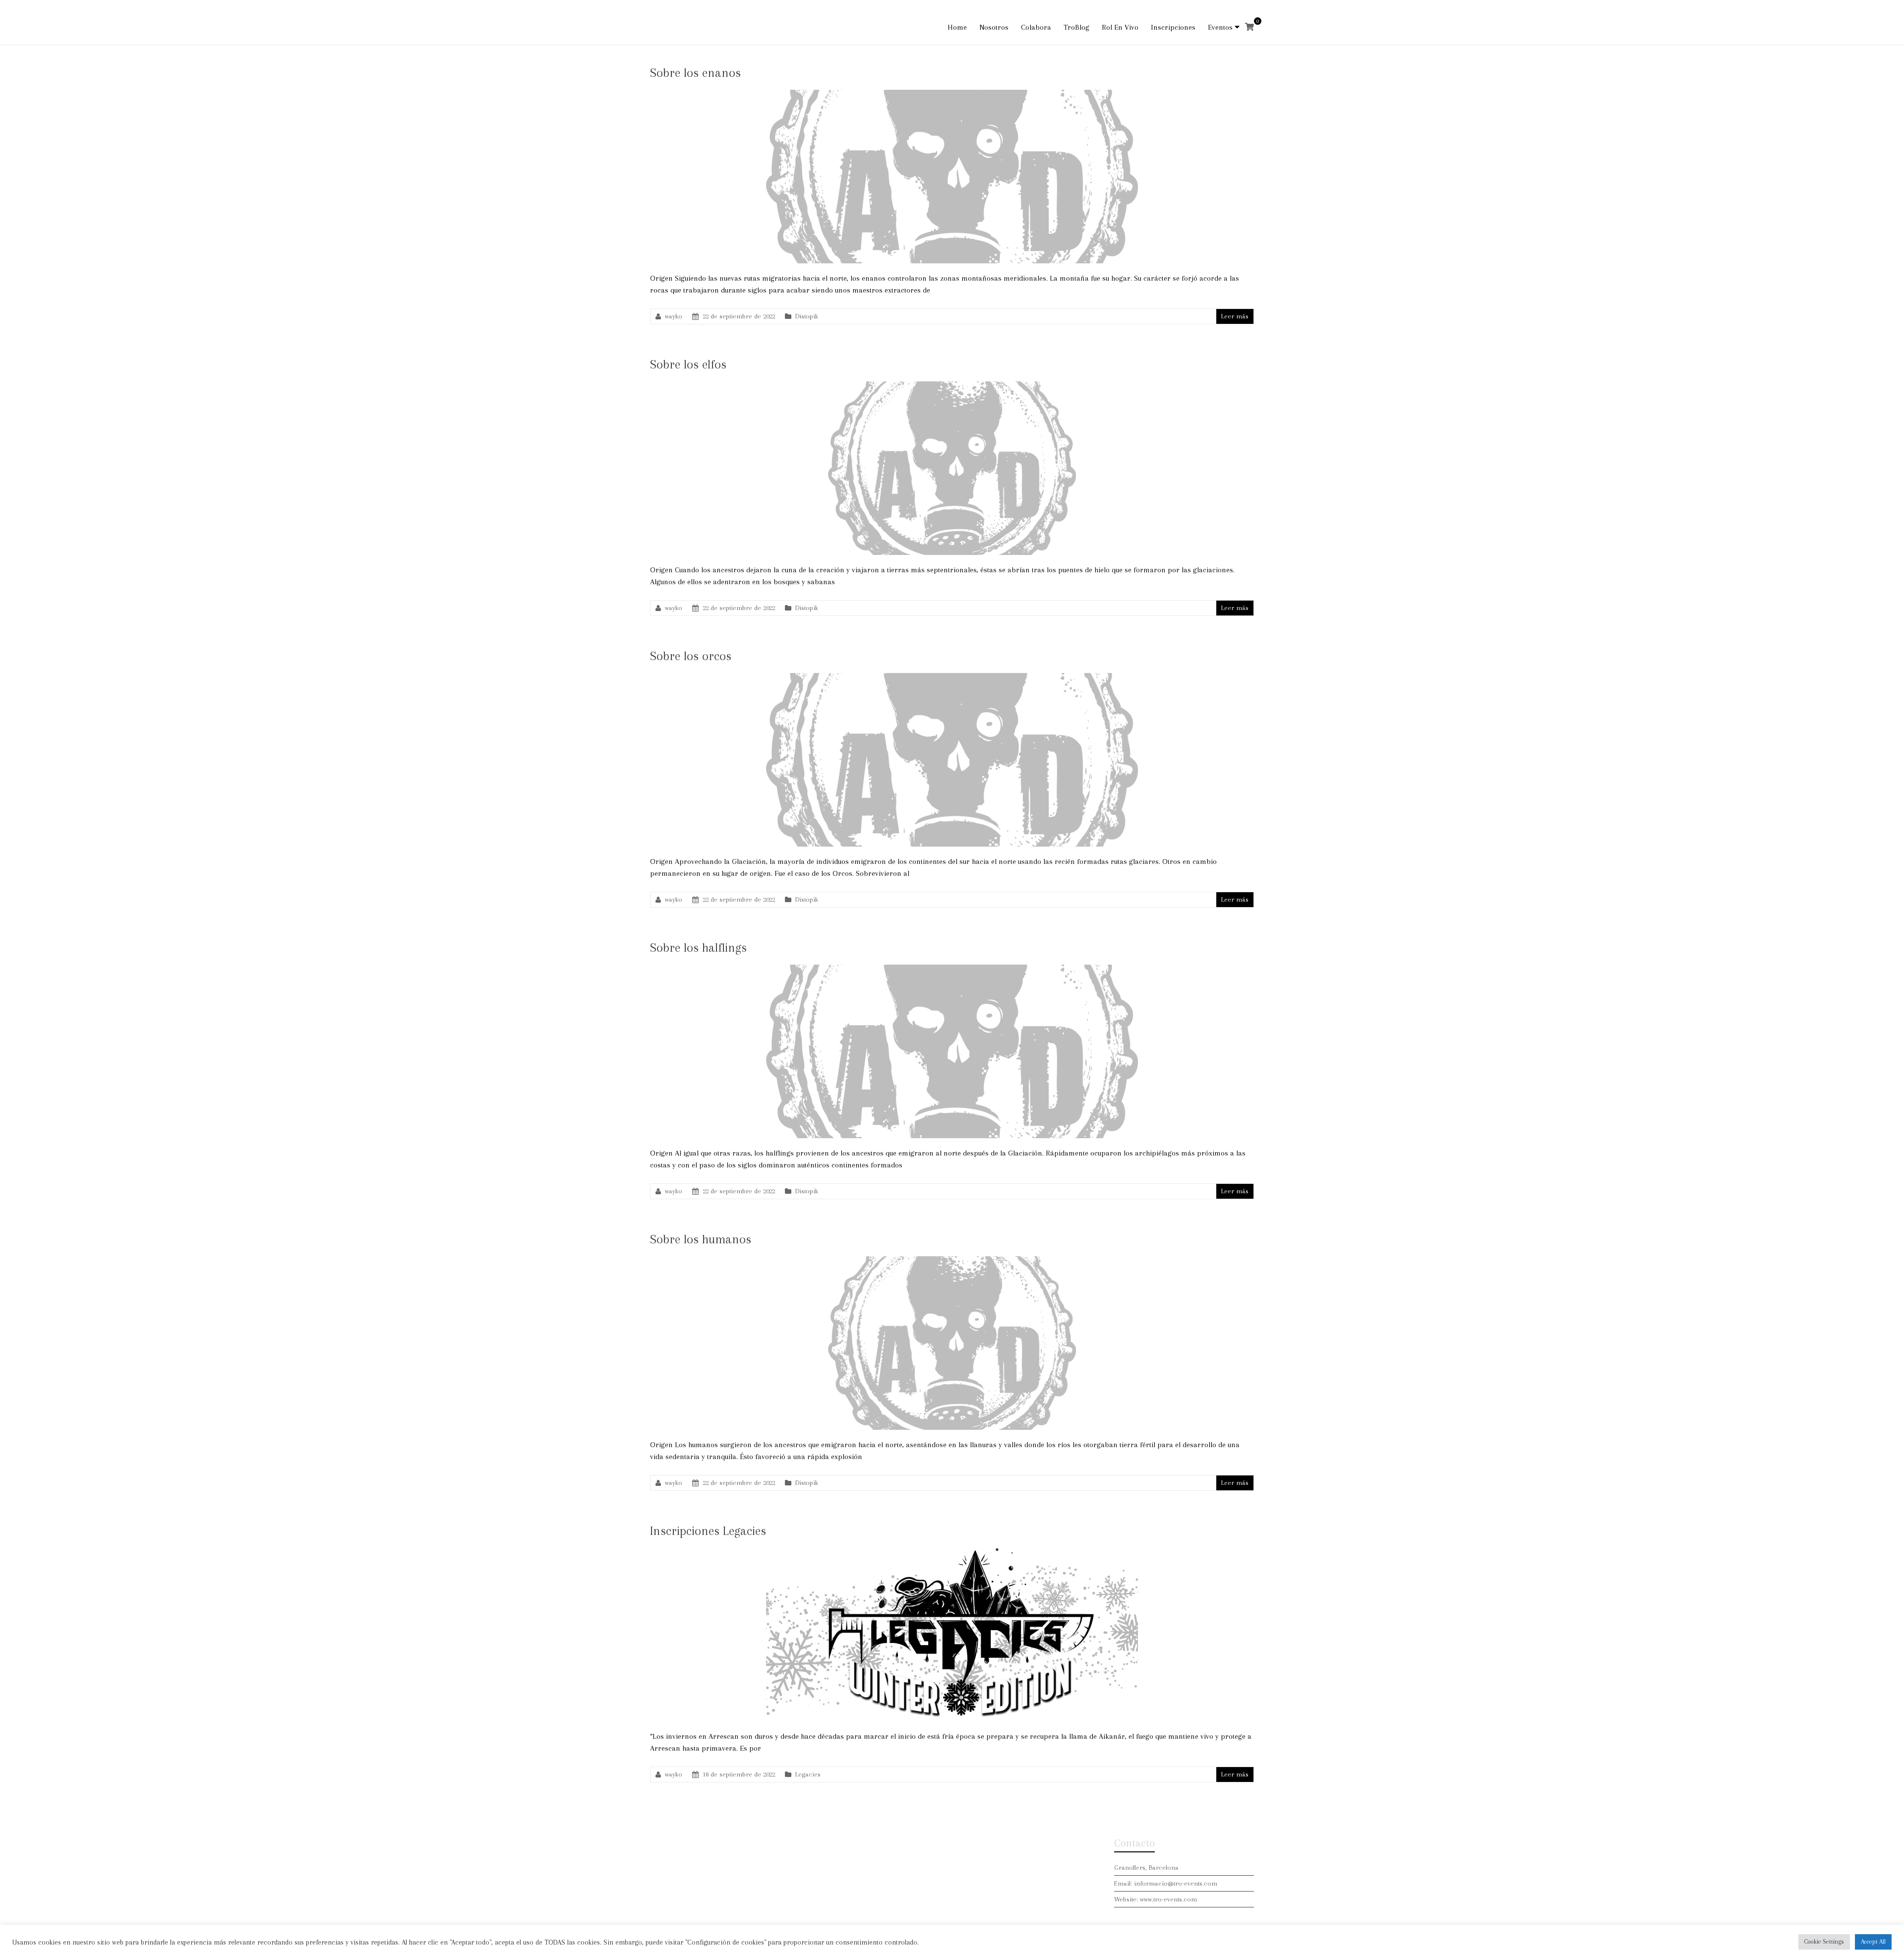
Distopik (807, 316)
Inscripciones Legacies (708, 1531)
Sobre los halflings (698, 948)
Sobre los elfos (688, 364)
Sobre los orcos (691, 656)
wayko (674, 316)
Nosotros (994, 27)
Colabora (1036, 27)
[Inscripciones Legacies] (952, 1553)
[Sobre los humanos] (952, 1261)
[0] (1249, 27)
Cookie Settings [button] (1824, 1942)
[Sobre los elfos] (952, 386)
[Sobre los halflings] (952, 970)
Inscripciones (1173, 27)
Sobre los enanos (695, 73)
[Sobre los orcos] (952, 678)
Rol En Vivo (1120, 27)
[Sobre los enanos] (952, 95)
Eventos (1220, 27)
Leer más (1235, 316)
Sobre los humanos (701, 1239)
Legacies (808, 1774)
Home (957, 27)
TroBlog (1076, 27)
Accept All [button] (1873, 1942)
